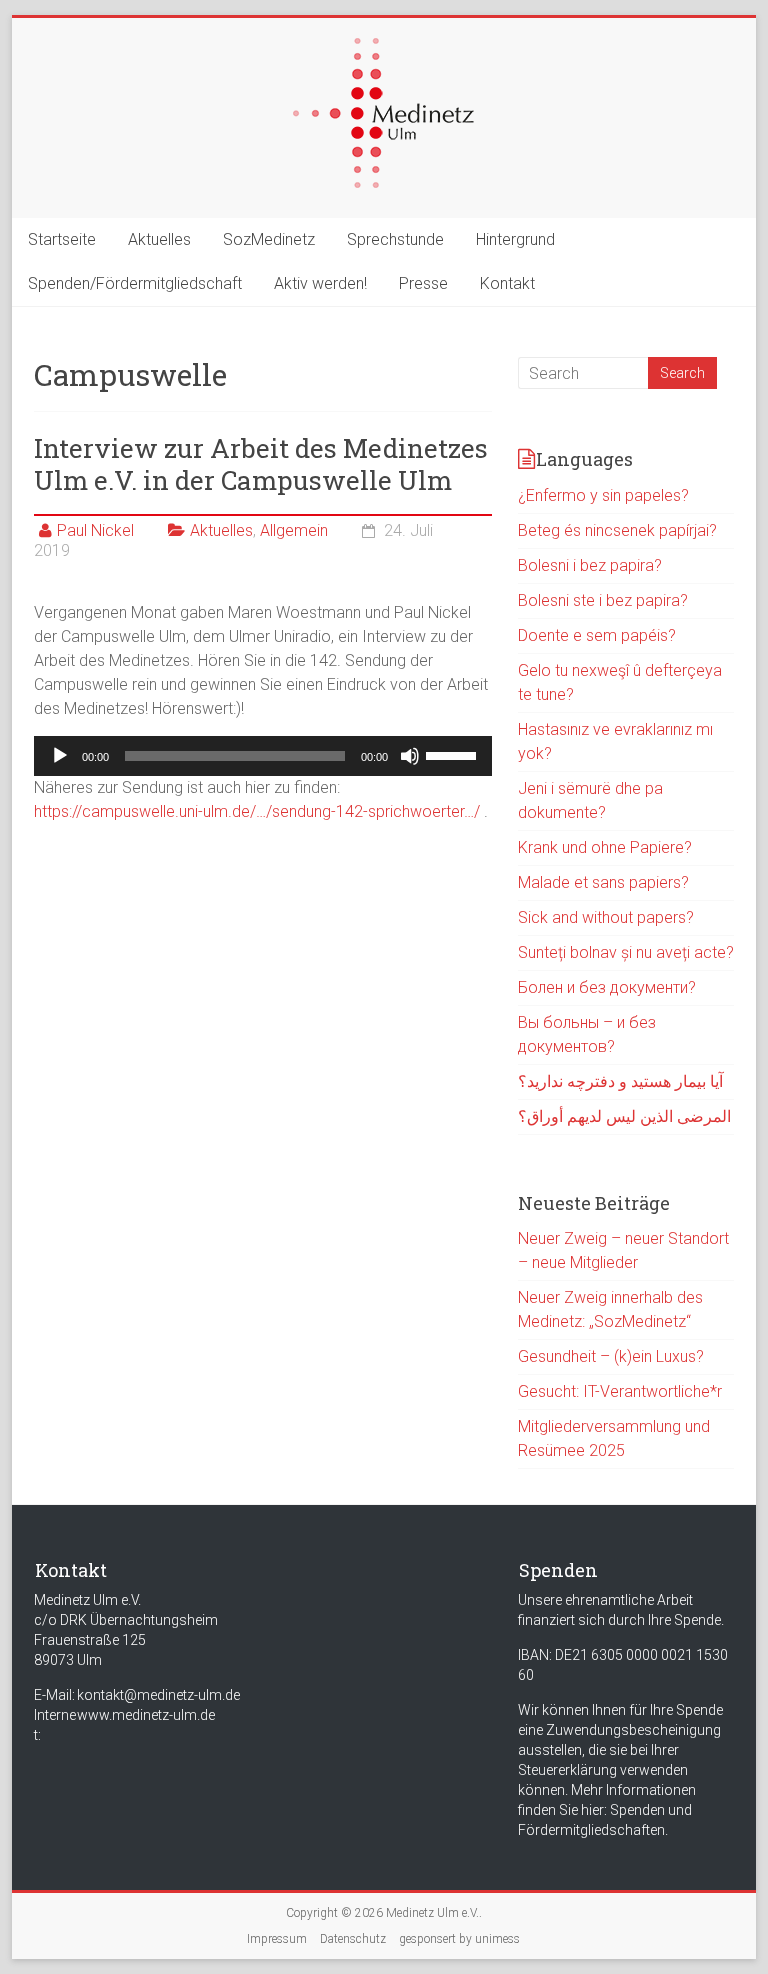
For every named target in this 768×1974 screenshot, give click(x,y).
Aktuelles (159, 239)
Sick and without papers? (606, 917)
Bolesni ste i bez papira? (603, 600)
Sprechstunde (395, 239)
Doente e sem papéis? (597, 635)
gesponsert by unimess (459, 1939)
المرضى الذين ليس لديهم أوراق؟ (624, 1116)
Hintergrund (515, 239)
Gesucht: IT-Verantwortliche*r (620, 1391)
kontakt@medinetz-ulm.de (158, 1695)
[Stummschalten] (410, 756)
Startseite (62, 239)
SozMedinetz (269, 239)
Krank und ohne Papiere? (605, 847)
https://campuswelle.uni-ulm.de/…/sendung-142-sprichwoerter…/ (257, 811)
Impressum (277, 1939)
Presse (423, 283)
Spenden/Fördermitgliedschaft (135, 283)
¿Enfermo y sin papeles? (603, 495)
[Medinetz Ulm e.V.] (383, 47)
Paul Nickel (95, 530)
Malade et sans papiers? (603, 882)
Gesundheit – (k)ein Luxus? (611, 1356)
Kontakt (507, 283)
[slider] (454, 754)
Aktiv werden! (320, 283)
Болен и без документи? (607, 987)
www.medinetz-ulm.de (146, 1715)
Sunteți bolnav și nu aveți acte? (626, 952)
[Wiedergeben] (60, 756)
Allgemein (294, 530)
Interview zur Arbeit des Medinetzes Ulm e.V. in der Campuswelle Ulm (261, 464)
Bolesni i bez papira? (590, 565)
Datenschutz (353, 1939)
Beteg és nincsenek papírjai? (617, 530)
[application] (263, 756)
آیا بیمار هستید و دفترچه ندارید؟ (620, 1081)
